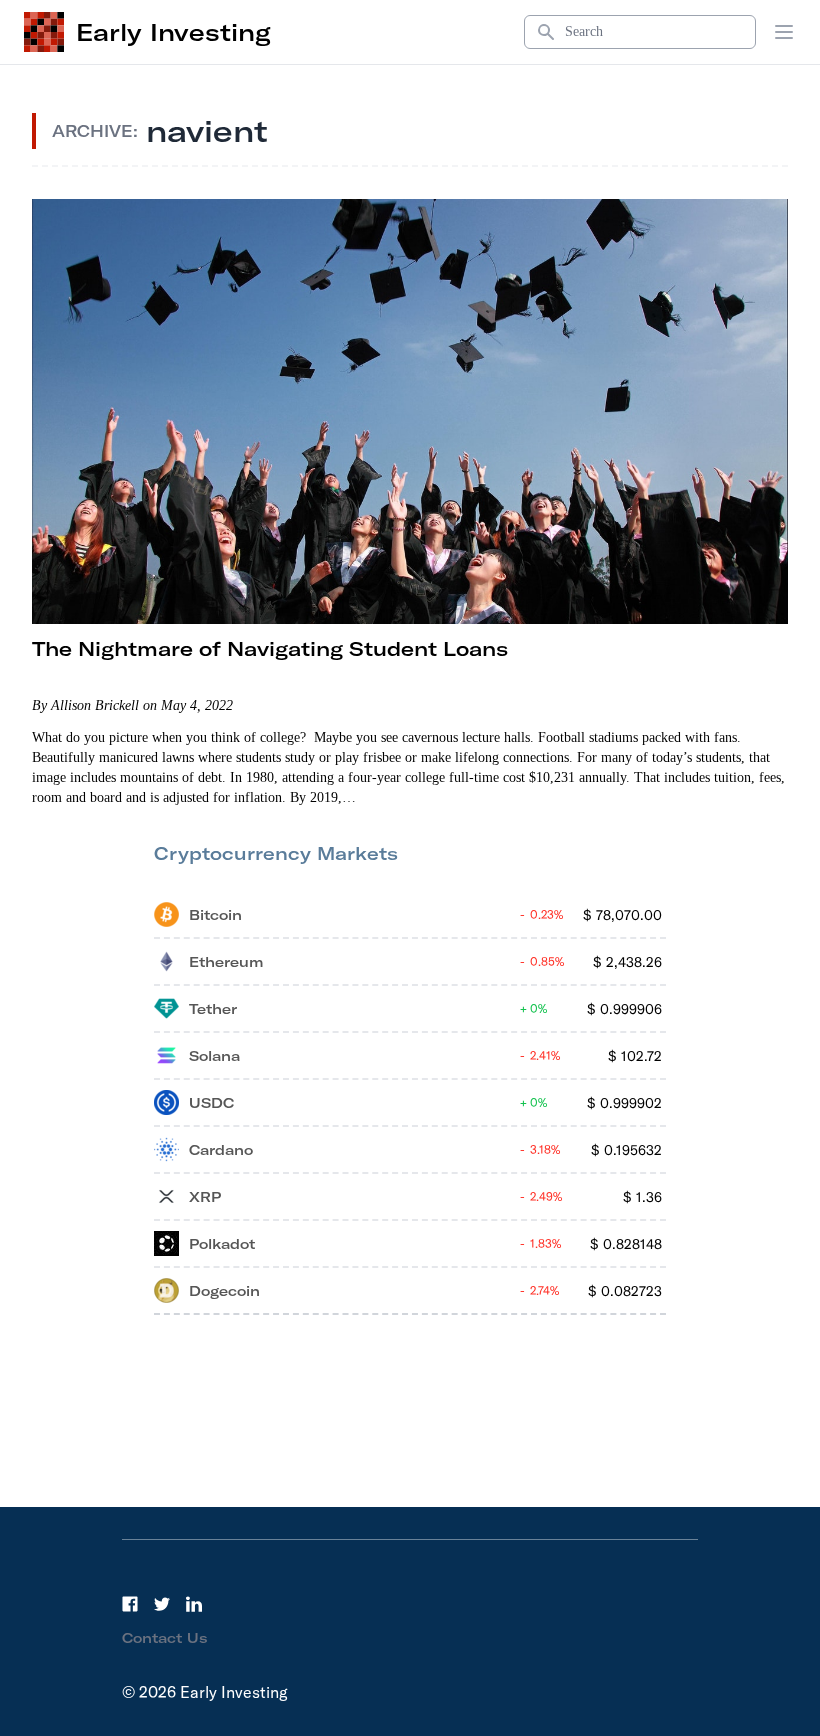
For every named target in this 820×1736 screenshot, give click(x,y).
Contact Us (165, 1638)
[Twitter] (162, 1604)
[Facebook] (130, 1604)
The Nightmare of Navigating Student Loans (270, 648)
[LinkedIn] (194, 1604)
